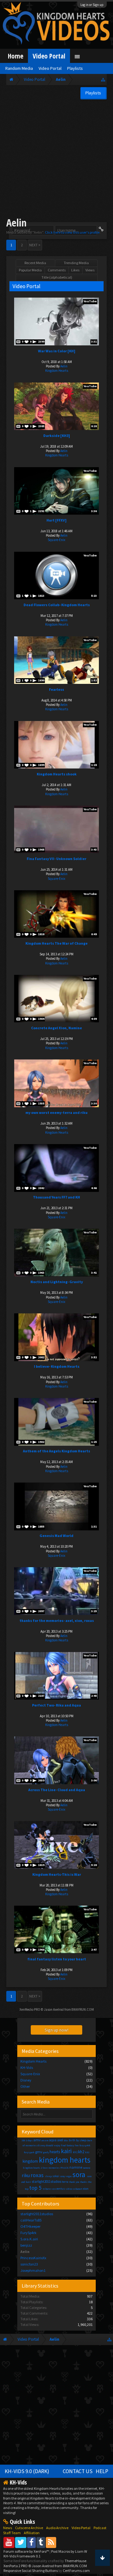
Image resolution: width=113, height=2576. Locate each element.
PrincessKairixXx (33, 2258)
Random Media (19, 68)
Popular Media (30, 270)
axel (60, 2140)
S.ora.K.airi (29, 2239)
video (69, 2189)
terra (65, 2182)
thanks (84, 2182)
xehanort (78, 2189)
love (45, 2168)
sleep (48, 2176)
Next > (35, 245)
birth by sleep (77, 2140)
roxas (37, 2175)
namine (76, 2167)
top (27, 2189)
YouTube (90, 301)
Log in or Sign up (92, 5)
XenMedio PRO (30, 2009)
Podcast (100, 2528)
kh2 (81, 2152)
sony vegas (66, 2176)
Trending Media (76, 263)
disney (41, 2145)
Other (25, 2086)
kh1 (75, 2152)
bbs (66, 2140)
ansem (45, 2140)
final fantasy (67, 2145)
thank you (74, 2182)
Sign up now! (56, 2030)
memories (54, 2168)
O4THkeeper (30, 2226)
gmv (39, 2152)
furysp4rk (85, 2145)
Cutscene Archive (29, 2528)
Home (16, 56)
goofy (46, 2152)
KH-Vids (27, 2068)
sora (79, 2174)
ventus (61, 2189)
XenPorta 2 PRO (16, 2566)
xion (86, 2189)
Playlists (75, 68)
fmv (77, 2145)
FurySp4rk (28, 2233)
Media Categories (40, 2051)
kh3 (87, 2152)
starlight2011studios (46, 2182)
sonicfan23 (29, 2264)
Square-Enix (56, 540)
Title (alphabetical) (57, 277)
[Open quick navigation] (103, 79)
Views (90, 270)
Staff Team (12, 2533)
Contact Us (78, 2471)
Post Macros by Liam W (69, 2551)
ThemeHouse (75, 2561)
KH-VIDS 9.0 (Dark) (27, 2471)
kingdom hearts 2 (32, 2168)
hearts (55, 2152)
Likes (75, 270)
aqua (53, 2140)
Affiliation (32, 2533)
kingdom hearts (65, 2160)
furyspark (29, 2152)
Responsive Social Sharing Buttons (31, 2570)
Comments (57, 270)
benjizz (26, 2245)
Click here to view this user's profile (72, 232)
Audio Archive (57, 2528)
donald (50, 2145)
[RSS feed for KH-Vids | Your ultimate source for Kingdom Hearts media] (51, 2542)
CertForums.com (76, 2570)
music (65, 2168)
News (8, 2528)
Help (102, 2471)
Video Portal (49, 56)
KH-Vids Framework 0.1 (22, 2556)
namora (86, 2168)
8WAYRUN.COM (83, 2009)
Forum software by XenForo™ (27, 2551)
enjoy (57, 2145)
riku (26, 2175)
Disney (26, 2080)
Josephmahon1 (33, 2270)
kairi (66, 2151)
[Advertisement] (56, 159)
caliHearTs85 (31, 2220)
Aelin (64, 366)
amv (37, 2140)
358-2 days (27, 2140)
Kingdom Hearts (57, 371)
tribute (47, 2189)
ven (54, 2189)
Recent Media (35, 263)
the (90, 2182)
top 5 (35, 2188)
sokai (56, 2176)
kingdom (30, 2161)
